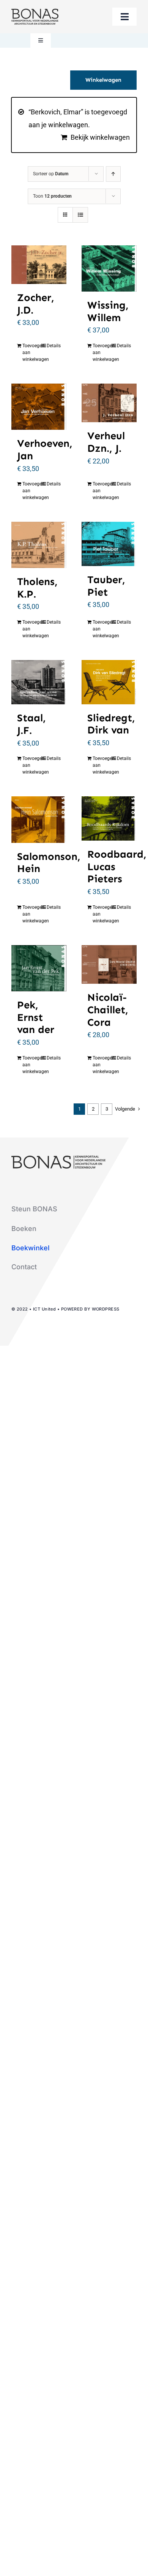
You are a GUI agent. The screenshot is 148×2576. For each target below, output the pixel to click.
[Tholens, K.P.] (39, 545)
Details (54, 346)
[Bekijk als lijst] (80, 215)
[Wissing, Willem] (109, 268)
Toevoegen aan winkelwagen (30, 353)
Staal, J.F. (31, 724)
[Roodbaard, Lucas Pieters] (109, 818)
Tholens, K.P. (37, 588)
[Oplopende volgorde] (113, 174)
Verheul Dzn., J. (106, 442)
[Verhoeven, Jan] (39, 407)
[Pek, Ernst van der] (39, 968)
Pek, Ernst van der (36, 1017)
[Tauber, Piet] (109, 544)
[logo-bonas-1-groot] (35, 12)
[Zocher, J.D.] (39, 265)
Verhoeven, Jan (45, 449)
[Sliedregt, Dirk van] (109, 682)
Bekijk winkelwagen (100, 137)
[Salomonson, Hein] (39, 819)
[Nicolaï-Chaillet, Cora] (109, 965)
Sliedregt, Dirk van (111, 724)
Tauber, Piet (106, 586)
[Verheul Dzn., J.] (109, 403)
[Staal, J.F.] (39, 682)
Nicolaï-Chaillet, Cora (108, 1009)
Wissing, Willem (108, 311)
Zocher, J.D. (36, 304)
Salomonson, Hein (49, 863)
